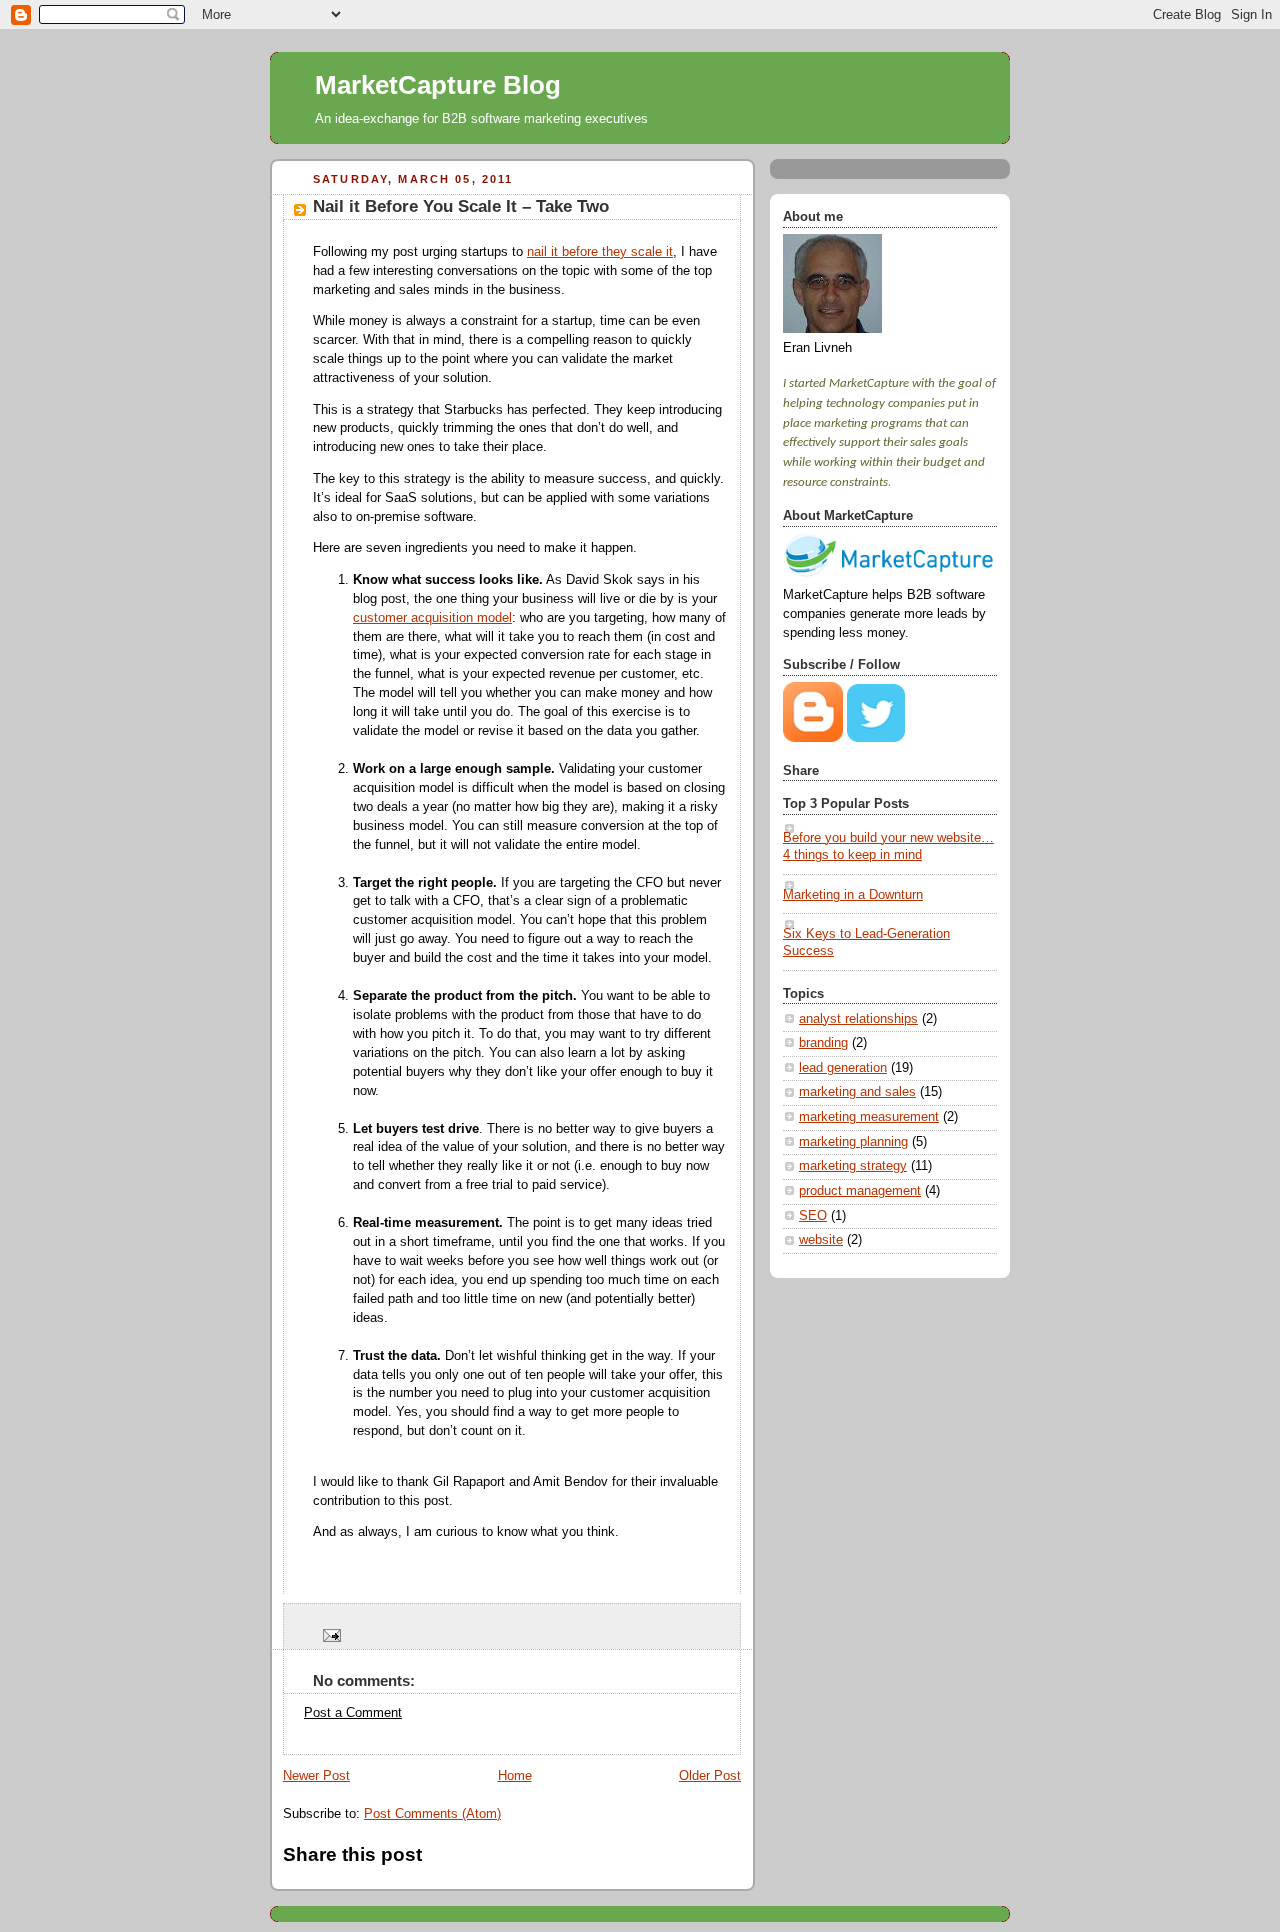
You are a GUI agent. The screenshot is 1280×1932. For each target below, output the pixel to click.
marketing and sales (857, 1092)
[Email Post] (329, 1635)
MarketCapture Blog (438, 85)
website (821, 1240)
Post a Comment (353, 1713)
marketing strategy (853, 1166)
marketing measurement (869, 1117)
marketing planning (853, 1142)
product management (860, 1191)
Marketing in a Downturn (853, 895)
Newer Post (316, 1776)
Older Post (710, 1776)
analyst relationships (858, 1019)
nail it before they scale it (600, 252)
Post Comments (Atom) (432, 1814)
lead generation (843, 1068)
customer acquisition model (432, 618)
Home (515, 1776)
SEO (813, 1216)
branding (823, 1043)
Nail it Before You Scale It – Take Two (461, 206)
